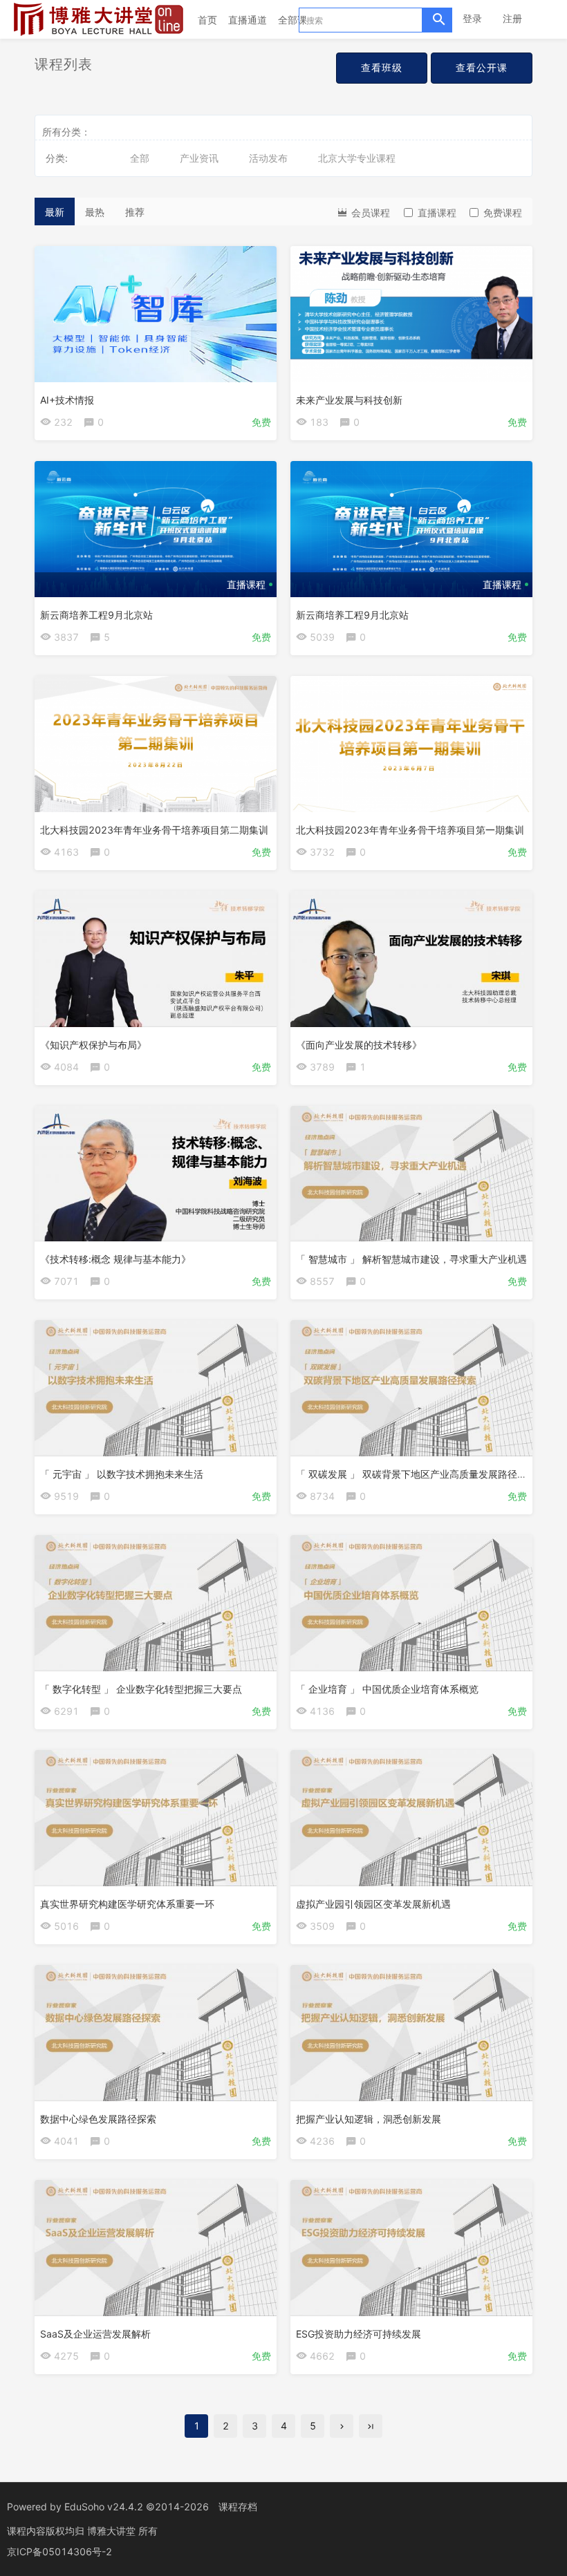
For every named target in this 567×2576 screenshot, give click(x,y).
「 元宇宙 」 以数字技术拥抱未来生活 (122, 1474)
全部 (140, 158)
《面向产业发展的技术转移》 (359, 1045)
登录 (472, 18)
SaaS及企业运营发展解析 (95, 2334)
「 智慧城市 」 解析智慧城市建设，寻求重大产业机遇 (411, 1259)
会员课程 (369, 213)
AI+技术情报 (67, 400)
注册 (512, 18)
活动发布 (268, 158)
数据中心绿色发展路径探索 (98, 2119)
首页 (207, 20)
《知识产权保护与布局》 (93, 1045)
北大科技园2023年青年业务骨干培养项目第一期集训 (410, 830)
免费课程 (503, 213)
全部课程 (297, 20)
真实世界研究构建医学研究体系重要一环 (127, 1904)
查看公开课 (482, 67)
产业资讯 (199, 158)
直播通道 (248, 20)
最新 (55, 212)
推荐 (135, 212)
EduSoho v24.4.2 (104, 2507)
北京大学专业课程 (357, 158)
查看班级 (382, 67)
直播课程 (437, 213)
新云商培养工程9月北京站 (96, 615)
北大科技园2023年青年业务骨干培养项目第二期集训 (154, 830)
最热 (95, 212)
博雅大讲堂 (113, 2531)
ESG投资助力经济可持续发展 (359, 2334)
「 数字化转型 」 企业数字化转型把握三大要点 (141, 1689)
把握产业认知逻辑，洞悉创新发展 (369, 2119)
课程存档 (238, 2507)
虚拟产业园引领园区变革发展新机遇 (373, 1904)
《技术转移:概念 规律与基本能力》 (115, 1259)
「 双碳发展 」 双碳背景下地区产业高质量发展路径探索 (416, 1474)
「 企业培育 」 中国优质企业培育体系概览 (387, 1689)
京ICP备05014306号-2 (59, 2551)
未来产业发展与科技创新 (349, 400)
